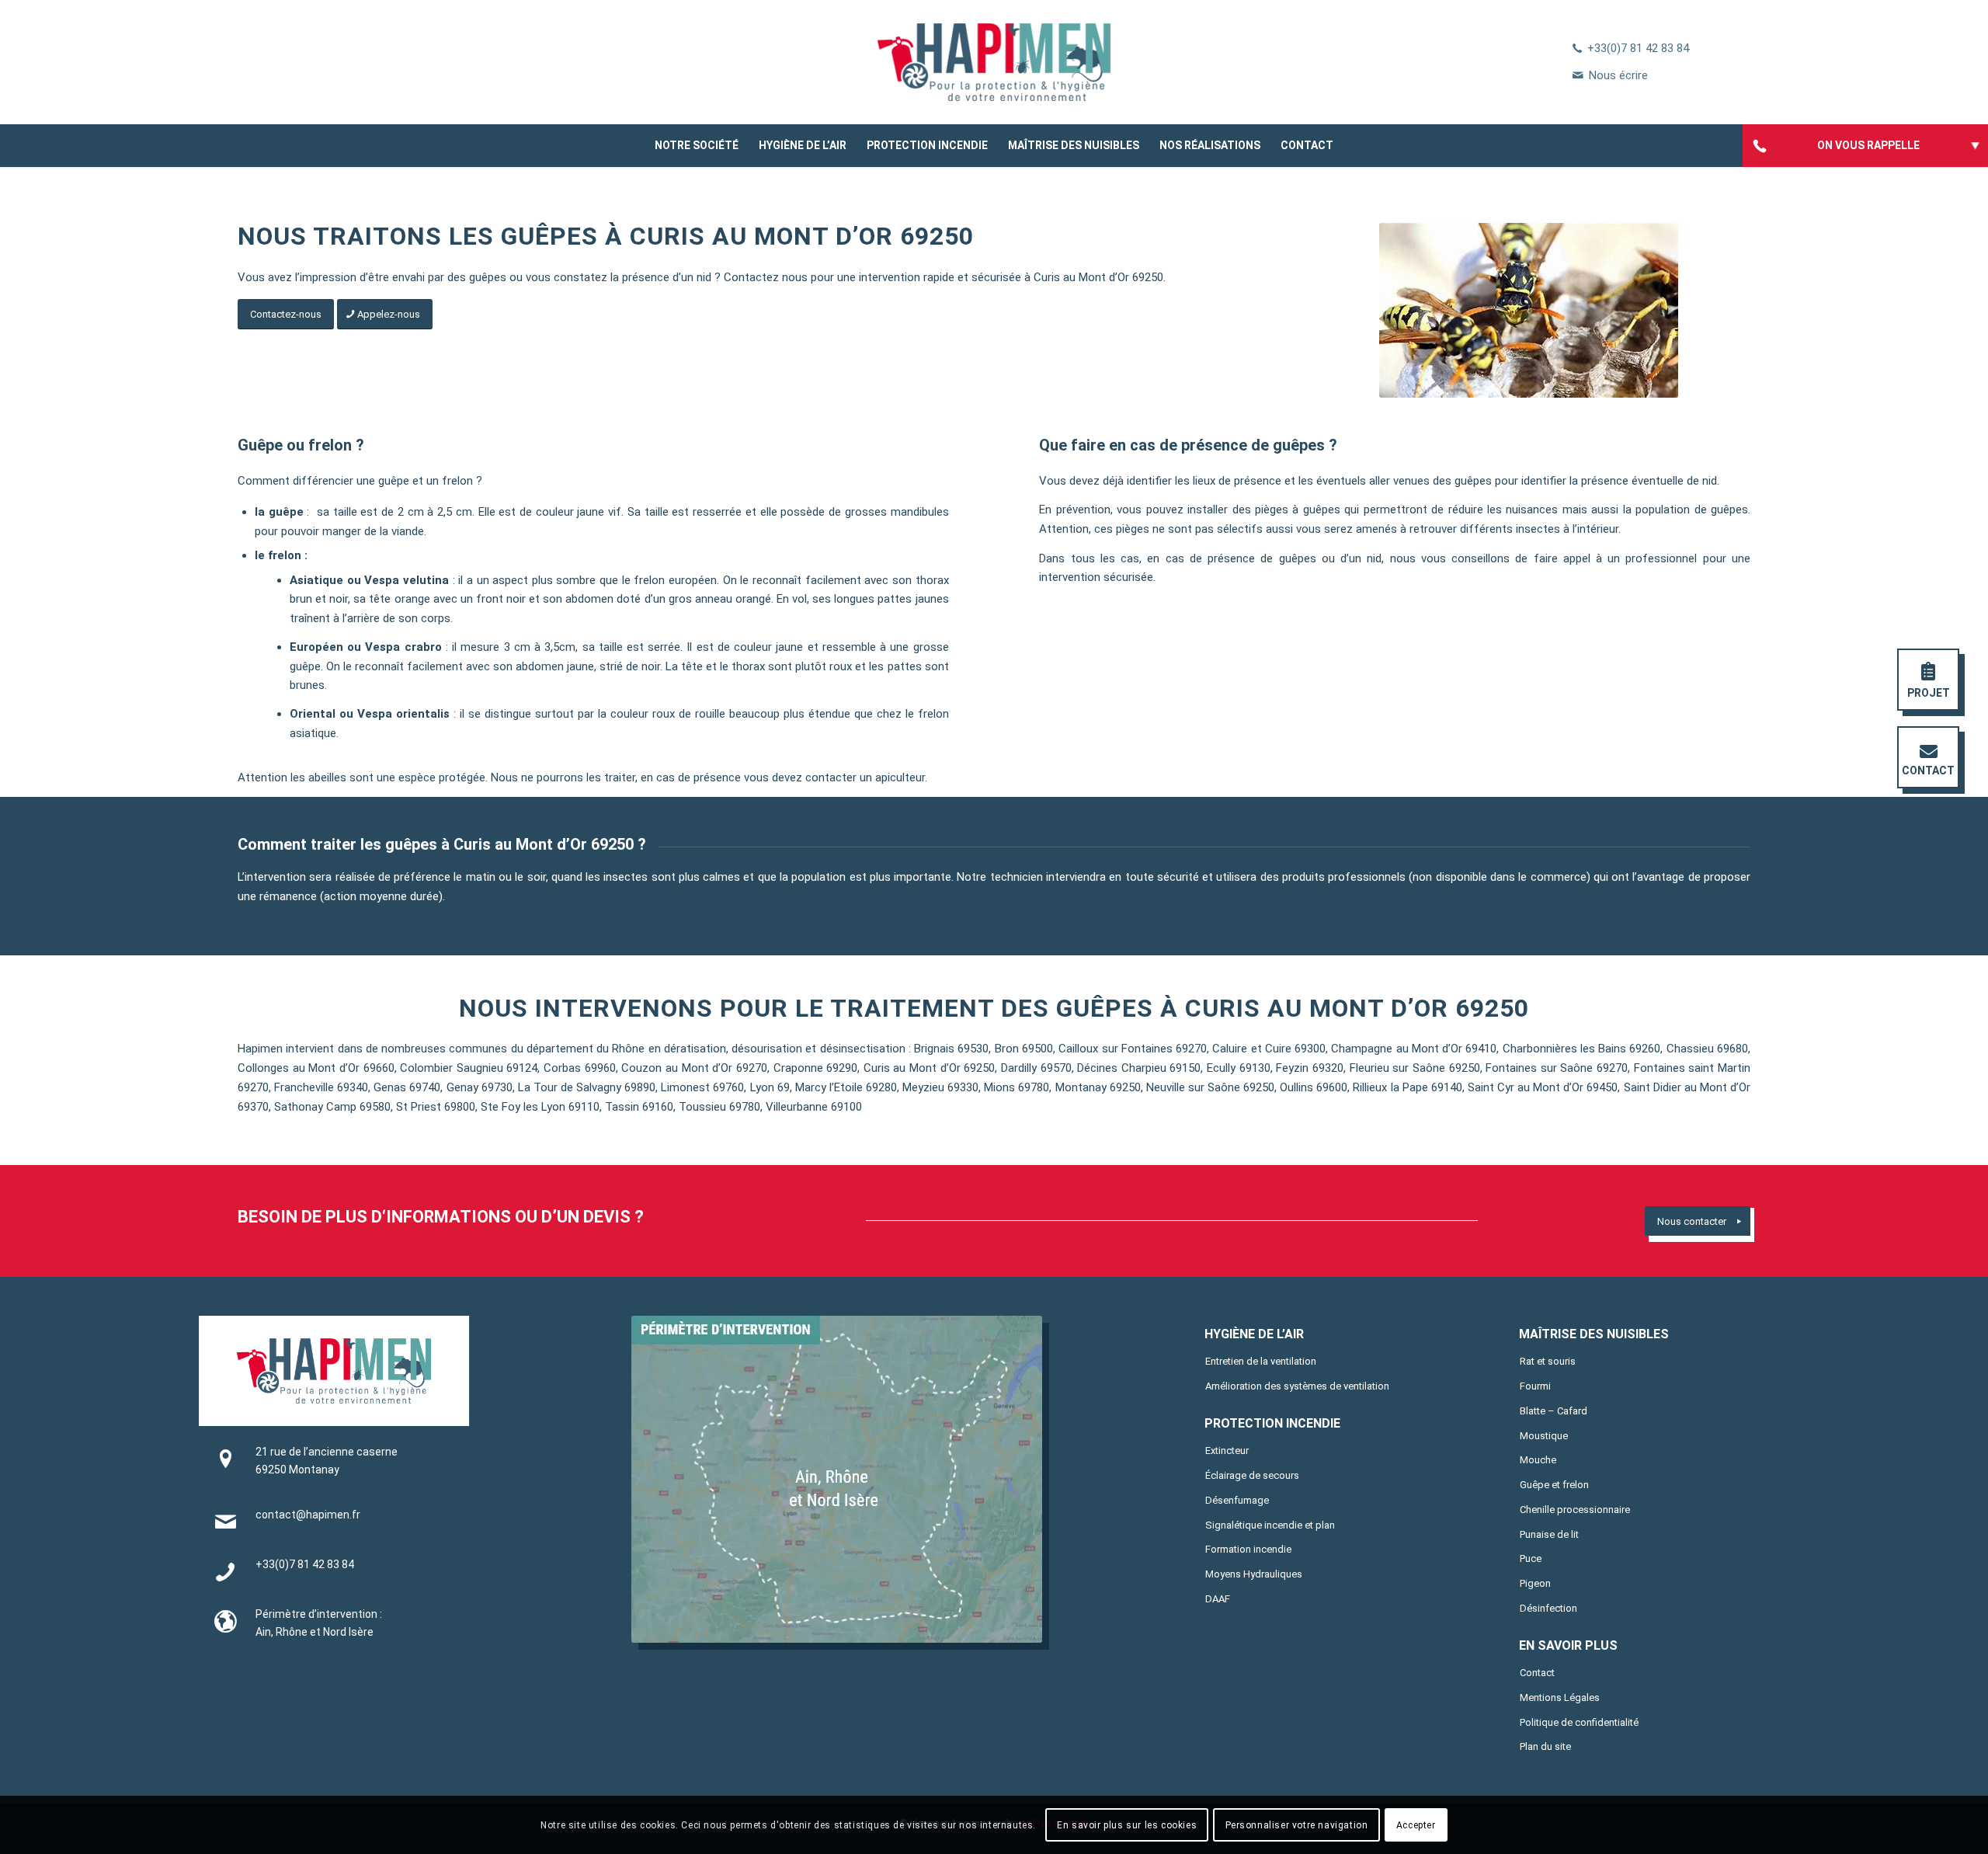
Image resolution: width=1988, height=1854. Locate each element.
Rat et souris (1548, 1361)
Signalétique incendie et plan (1270, 1525)
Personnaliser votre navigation (1297, 1824)
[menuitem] (697, 146)
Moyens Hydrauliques (1254, 1574)
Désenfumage (1237, 1500)
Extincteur (1227, 1451)
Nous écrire (1618, 75)
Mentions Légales (1560, 1697)
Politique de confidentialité (1579, 1722)
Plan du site (1545, 1746)
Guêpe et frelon (1554, 1485)
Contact (1537, 1673)
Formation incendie (1248, 1549)
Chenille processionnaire (1575, 1510)
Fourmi (1535, 1386)
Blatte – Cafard (1554, 1411)
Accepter (1416, 1824)
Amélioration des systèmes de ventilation (1297, 1386)
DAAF (1218, 1599)
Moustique (1544, 1436)
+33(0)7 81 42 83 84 (1638, 48)
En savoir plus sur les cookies (1127, 1824)
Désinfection (1548, 1608)
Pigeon (1535, 1583)
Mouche (1538, 1460)
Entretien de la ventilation (1261, 1361)
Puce (1531, 1558)
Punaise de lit (1549, 1534)
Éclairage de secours (1252, 1475)
